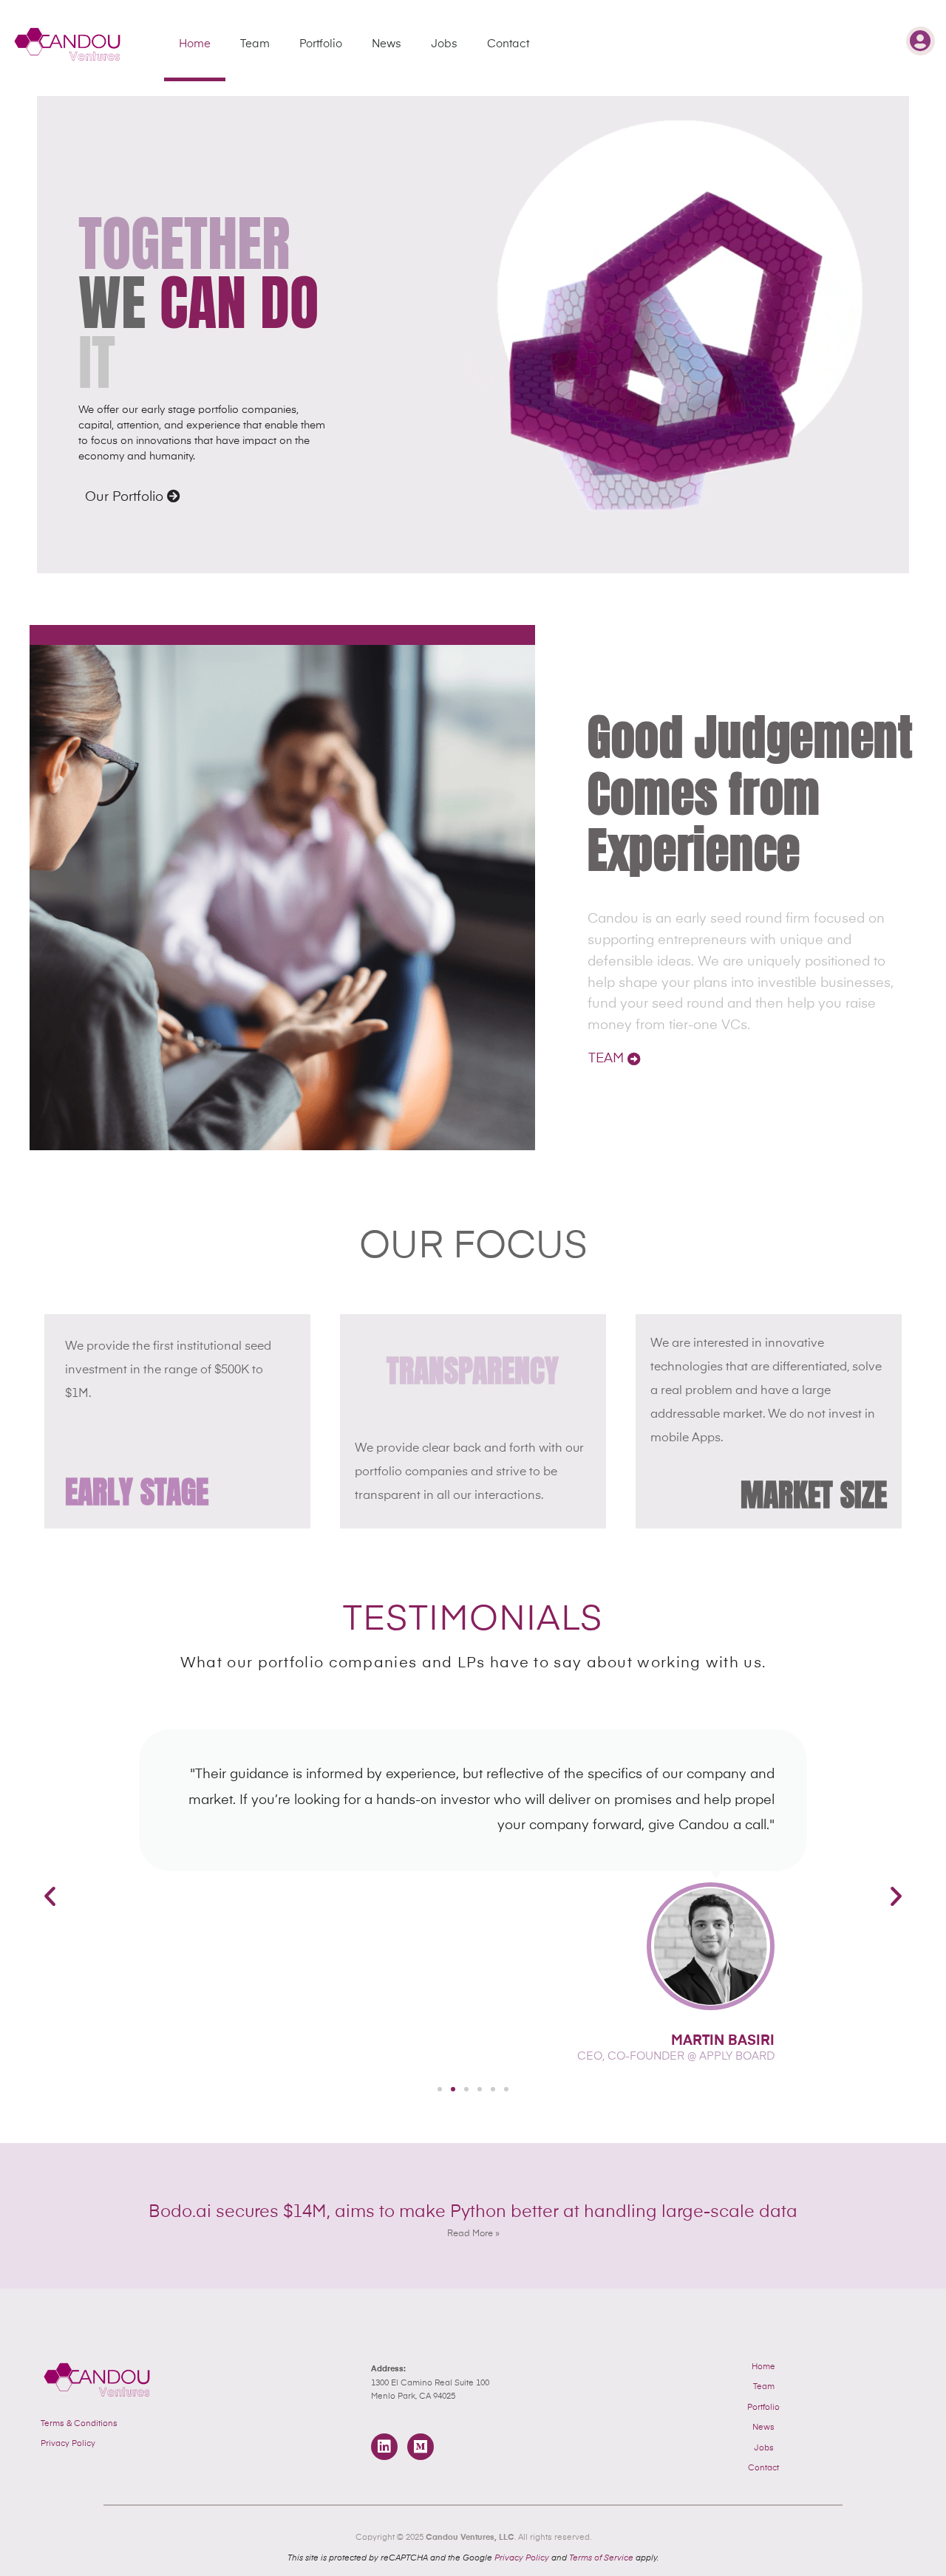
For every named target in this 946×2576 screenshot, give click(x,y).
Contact (508, 44)
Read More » (473, 2234)
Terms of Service (601, 2558)
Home (195, 44)
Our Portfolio (126, 497)
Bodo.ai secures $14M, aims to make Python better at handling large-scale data (473, 2212)
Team (255, 44)
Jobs (444, 44)
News (387, 44)
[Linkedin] (384, 2447)
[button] (50, 1896)
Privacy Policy (68, 2443)
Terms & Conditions (79, 2423)
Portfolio (321, 44)
